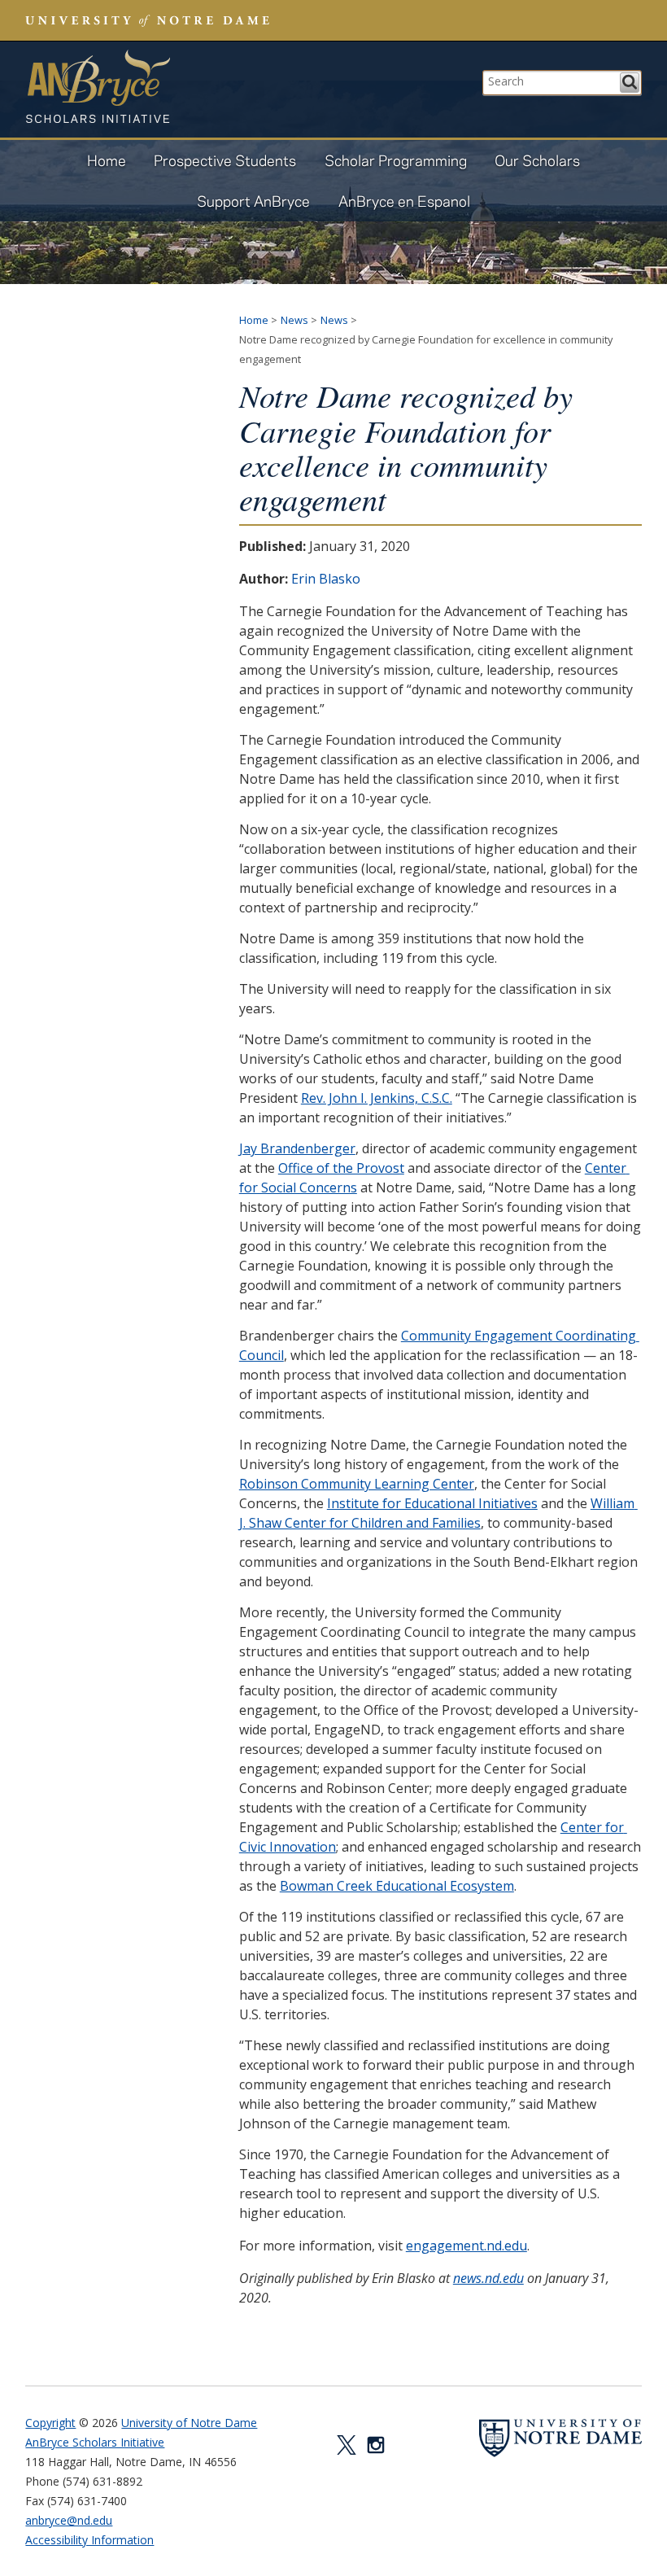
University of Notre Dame (189, 2423)
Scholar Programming (396, 160)
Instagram (376, 2445)
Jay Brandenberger (297, 1148)
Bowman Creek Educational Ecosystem (397, 1886)
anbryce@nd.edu (69, 2520)
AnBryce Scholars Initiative (98, 86)
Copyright (50, 2423)
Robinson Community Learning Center (357, 1484)
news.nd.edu (488, 2278)
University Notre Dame (148, 20)
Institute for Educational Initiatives (432, 1503)
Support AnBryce (253, 201)
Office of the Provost (341, 1168)
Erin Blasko (326, 579)
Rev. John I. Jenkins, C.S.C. (377, 1098)
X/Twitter (347, 2445)
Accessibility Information (89, 2540)
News (294, 320)
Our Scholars (537, 160)
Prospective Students (225, 160)
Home (107, 160)
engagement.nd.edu (466, 2246)
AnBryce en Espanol (404, 201)
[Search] (630, 83)
